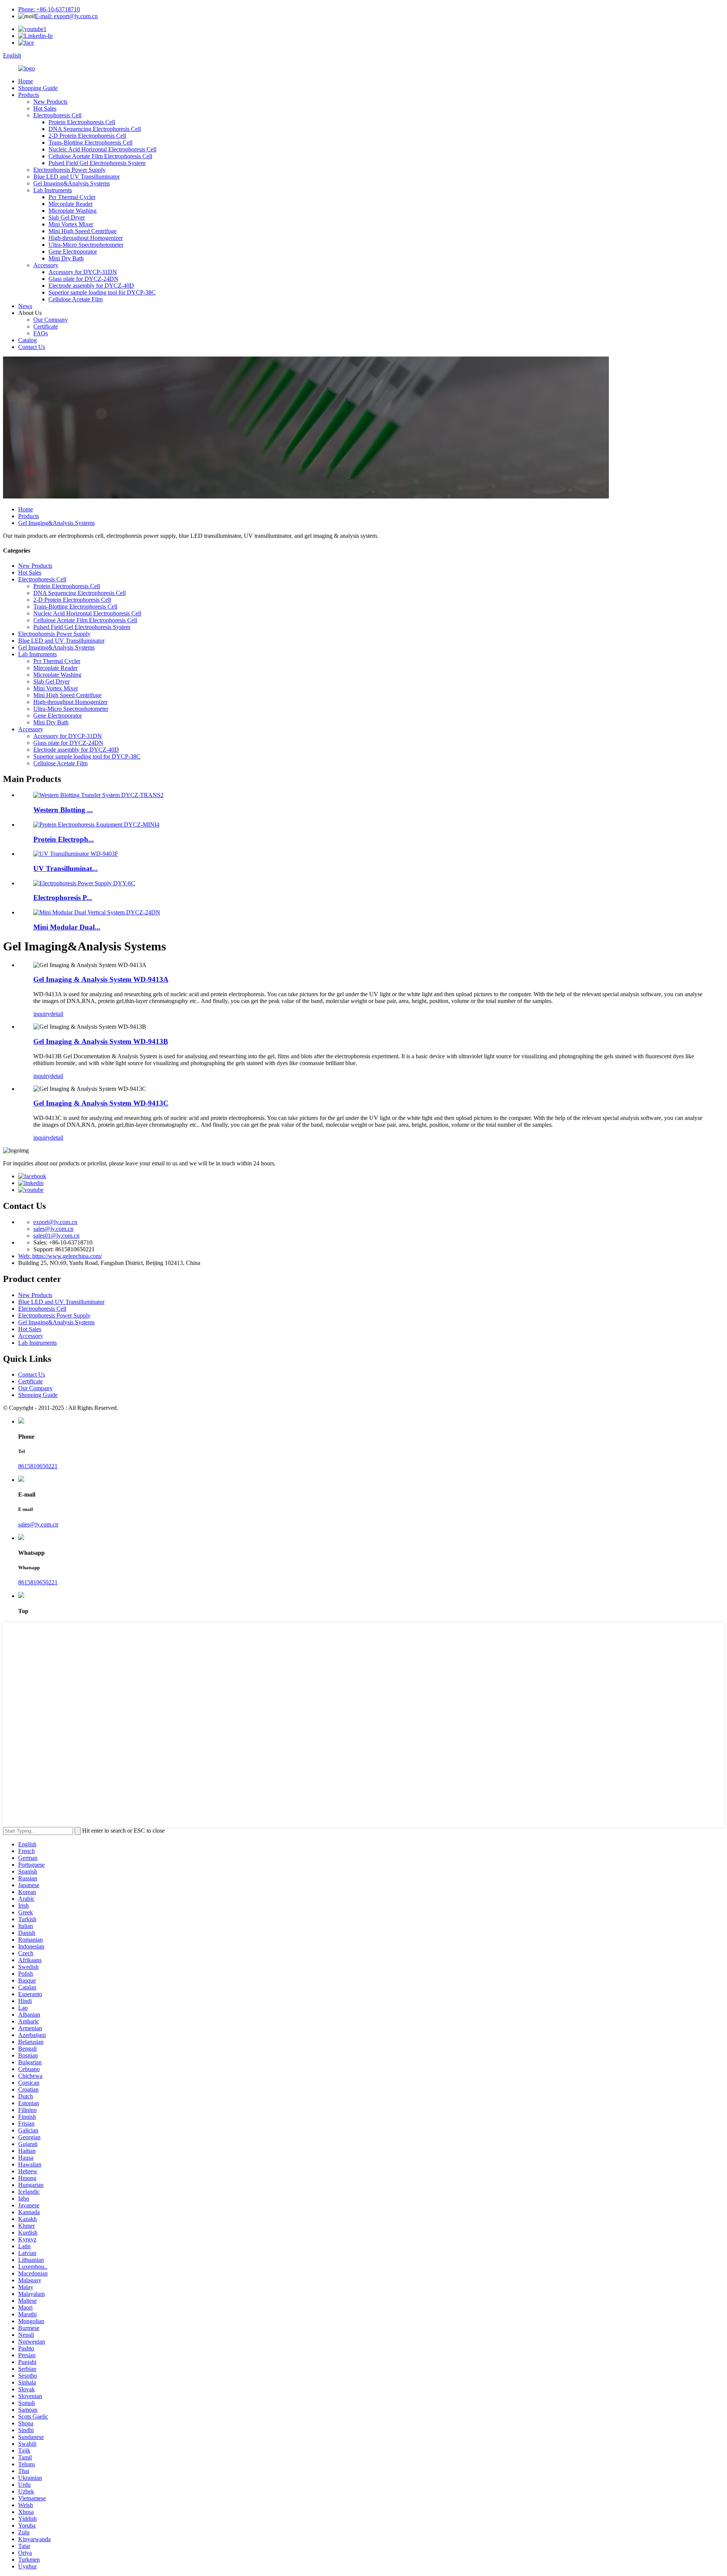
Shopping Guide (38, 88)
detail (57, 1014)
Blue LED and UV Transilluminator (76, 177)
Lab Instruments (53, 190)
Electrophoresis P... (63, 898)
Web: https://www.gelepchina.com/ (60, 1256)
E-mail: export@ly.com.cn (66, 16)
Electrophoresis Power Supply (69, 170)
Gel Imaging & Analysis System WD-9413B (101, 1041)
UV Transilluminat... (66, 868)
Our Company (51, 320)
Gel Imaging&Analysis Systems (72, 183)
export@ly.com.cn (55, 1222)
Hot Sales (45, 108)
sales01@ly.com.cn (56, 1236)
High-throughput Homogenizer (86, 238)
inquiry (42, 1014)
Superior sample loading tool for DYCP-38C (102, 292)
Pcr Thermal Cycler (72, 197)
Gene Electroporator (73, 252)
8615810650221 (38, 1466)
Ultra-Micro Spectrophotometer (86, 245)
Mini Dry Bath (66, 258)
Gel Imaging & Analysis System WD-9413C (101, 1103)
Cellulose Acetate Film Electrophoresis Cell (100, 156)
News (25, 306)
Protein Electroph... (64, 839)
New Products (50, 102)
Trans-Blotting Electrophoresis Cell (90, 143)
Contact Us (32, 347)
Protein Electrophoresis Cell (82, 122)
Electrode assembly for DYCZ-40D (91, 286)
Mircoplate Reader (71, 204)
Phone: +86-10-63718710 (49, 9)
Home (26, 81)
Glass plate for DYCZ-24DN (83, 279)
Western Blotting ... (63, 810)
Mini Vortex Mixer (71, 224)
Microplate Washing (73, 211)
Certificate (46, 326)
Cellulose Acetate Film (76, 299)
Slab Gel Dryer (67, 217)
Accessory (46, 265)
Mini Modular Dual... (67, 927)
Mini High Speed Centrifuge (83, 231)
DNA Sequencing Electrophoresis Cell (95, 129)
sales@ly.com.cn (53, 1229)
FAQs (41, 333)
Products (29, 95)
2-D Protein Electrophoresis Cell (87, 136)
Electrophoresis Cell (57, 115)
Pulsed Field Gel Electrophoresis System (97, 163)
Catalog (27, 340)
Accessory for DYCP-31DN (83, 272)
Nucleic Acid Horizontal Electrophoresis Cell (102, 149)
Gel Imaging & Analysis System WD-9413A (101, 979)
